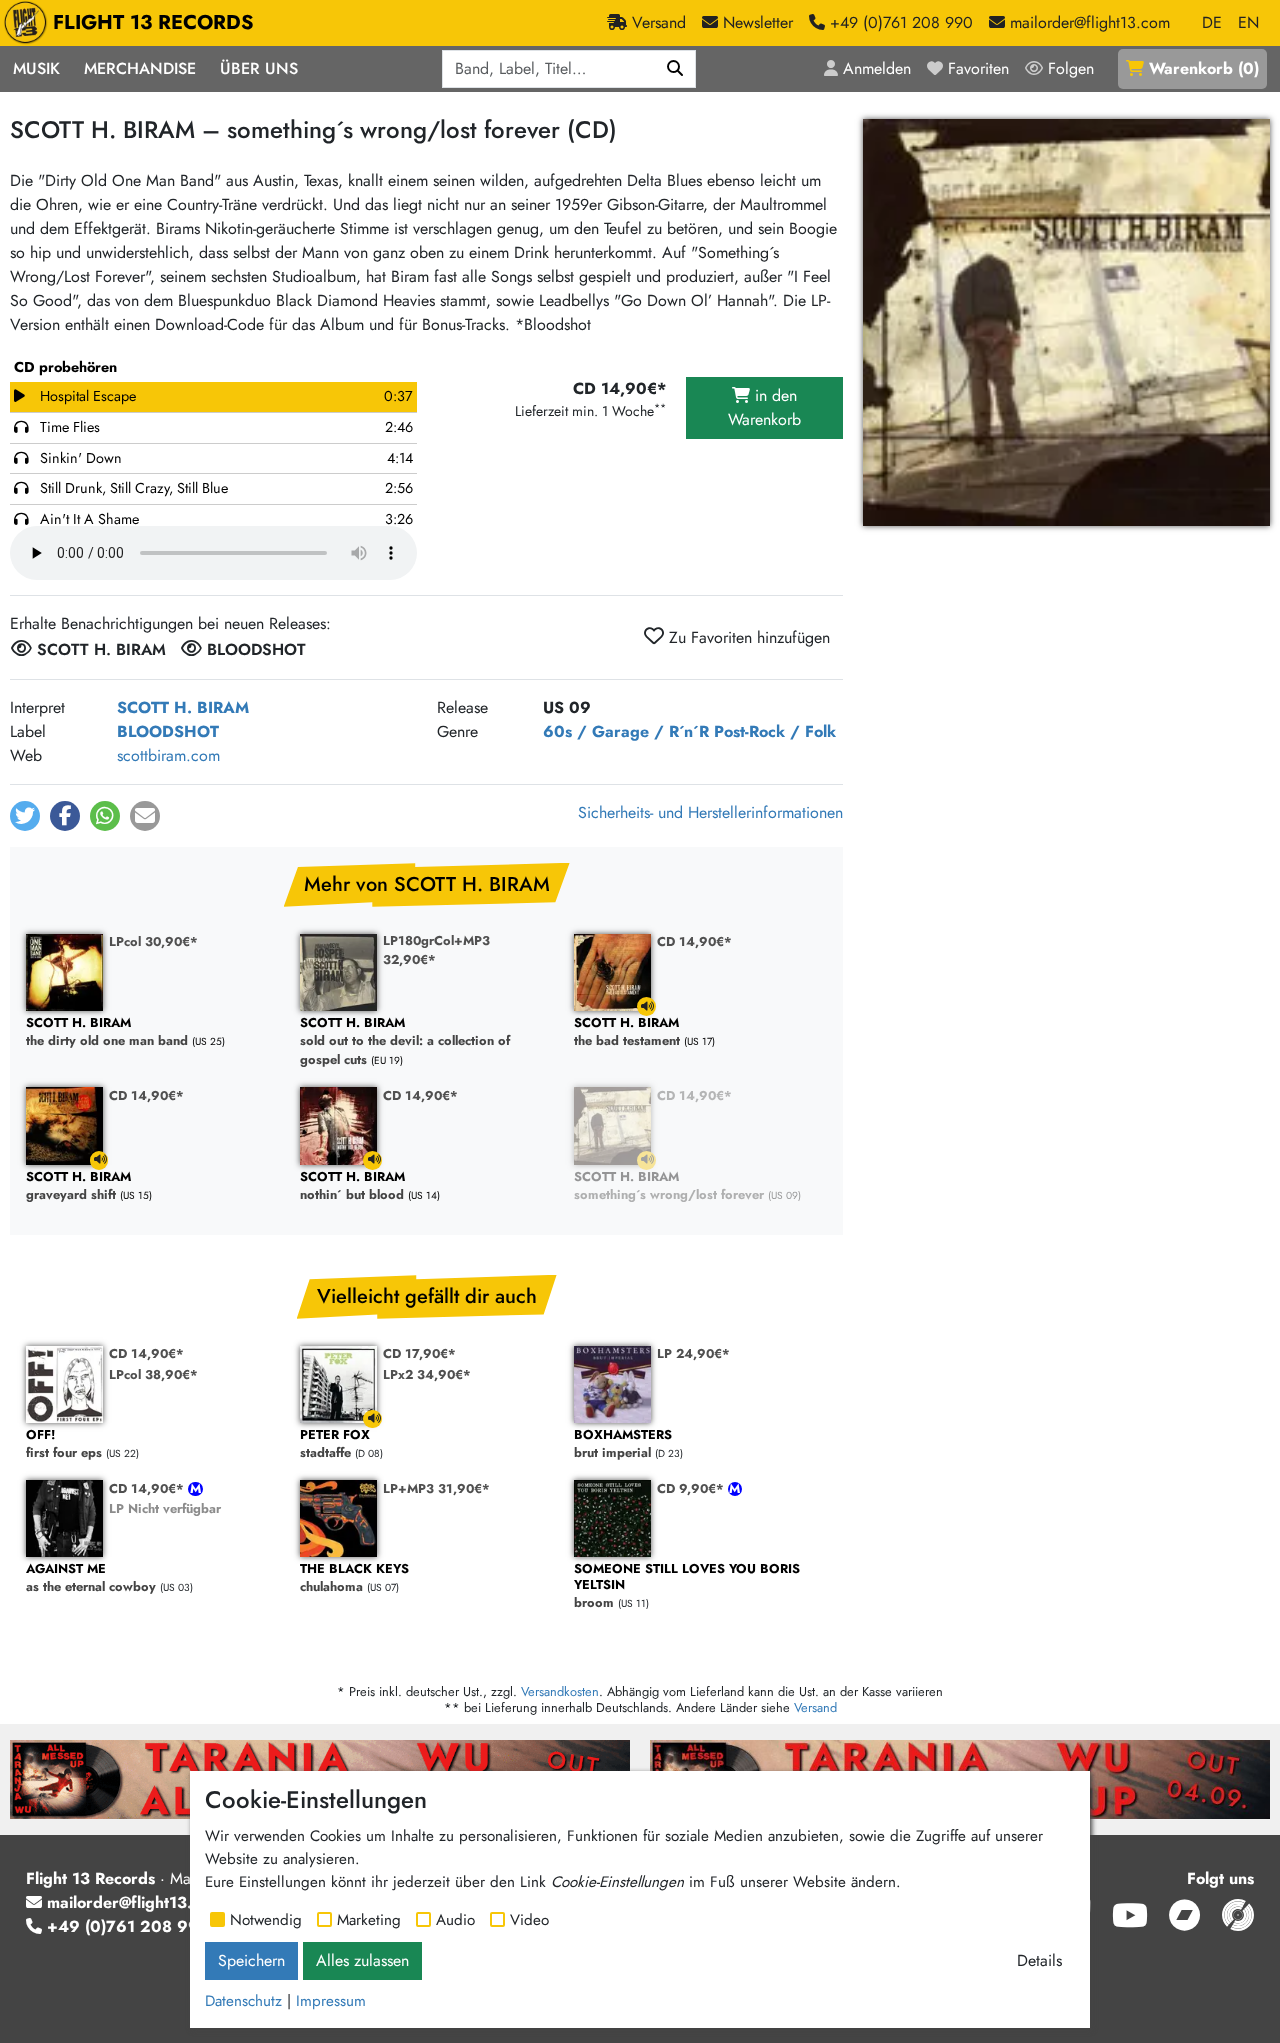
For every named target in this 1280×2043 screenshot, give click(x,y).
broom (687, 1586)
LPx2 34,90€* (427, 1374)
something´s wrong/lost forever (669, 1186)
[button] (25, 816)
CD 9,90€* (692, 1488)
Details (1039, 1960)
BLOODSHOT (168, 731)
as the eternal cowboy (91, 1578)
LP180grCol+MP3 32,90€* (436, 950)
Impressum (331, 2001)
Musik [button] (36, 68)
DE (1212, 22)
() (1204, 68)
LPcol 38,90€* (153, 1374)
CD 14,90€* (694, 941)
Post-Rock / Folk (775, 731)
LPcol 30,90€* (153, 941)
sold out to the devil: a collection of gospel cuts (405, 1042)
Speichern (251, 1960)
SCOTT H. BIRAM (183, 707)
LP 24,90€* (693, 1353)
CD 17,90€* (419, 1353)
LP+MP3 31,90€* (436, 1488)
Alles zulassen (362, 1960)
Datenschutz (243, 2001)
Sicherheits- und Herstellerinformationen (710, 812)
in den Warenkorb (764, 407)
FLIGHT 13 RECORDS (153, 22)
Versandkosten (560, 1691)
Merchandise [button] (140, 68)
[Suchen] (675, 69)
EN (1248, 22)
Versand (815, 1707)
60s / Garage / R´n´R (626, 731)
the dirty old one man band (107, 1032)
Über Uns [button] (259, 68)
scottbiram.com (168, 755)
